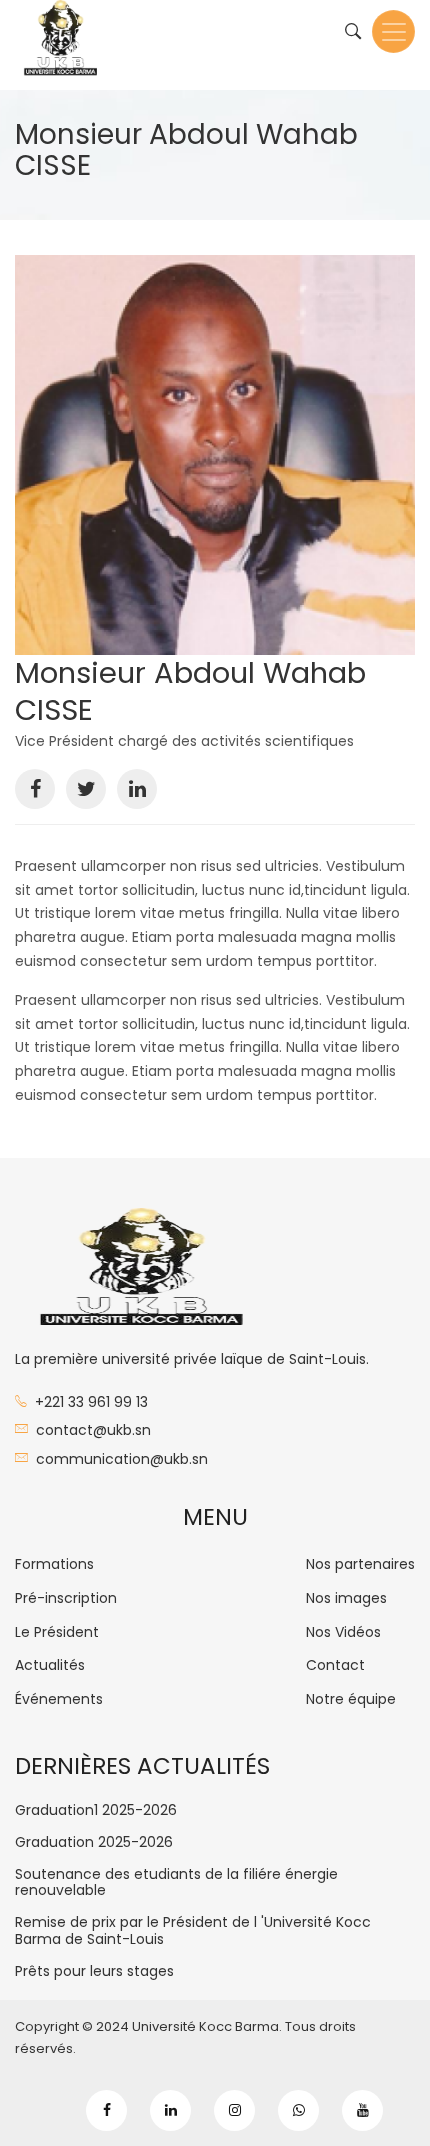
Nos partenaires (360, 1564)
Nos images (346, 1598)
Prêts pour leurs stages (94, 1971)
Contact (335, 1665)
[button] (215, 455)
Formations (54, 1564)
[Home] (60, 45)
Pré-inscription (66, 1598)
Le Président (57, 1632)
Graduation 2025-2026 (94, 1842)
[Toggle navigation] (393, 31)
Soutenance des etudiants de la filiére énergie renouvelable (176, 1883)
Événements (59, 1699)
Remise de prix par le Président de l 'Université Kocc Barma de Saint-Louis (193, 1931)
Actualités (50, 1665)
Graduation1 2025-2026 (96, 1810)
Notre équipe (351, 1699)
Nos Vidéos (343, 1632)
